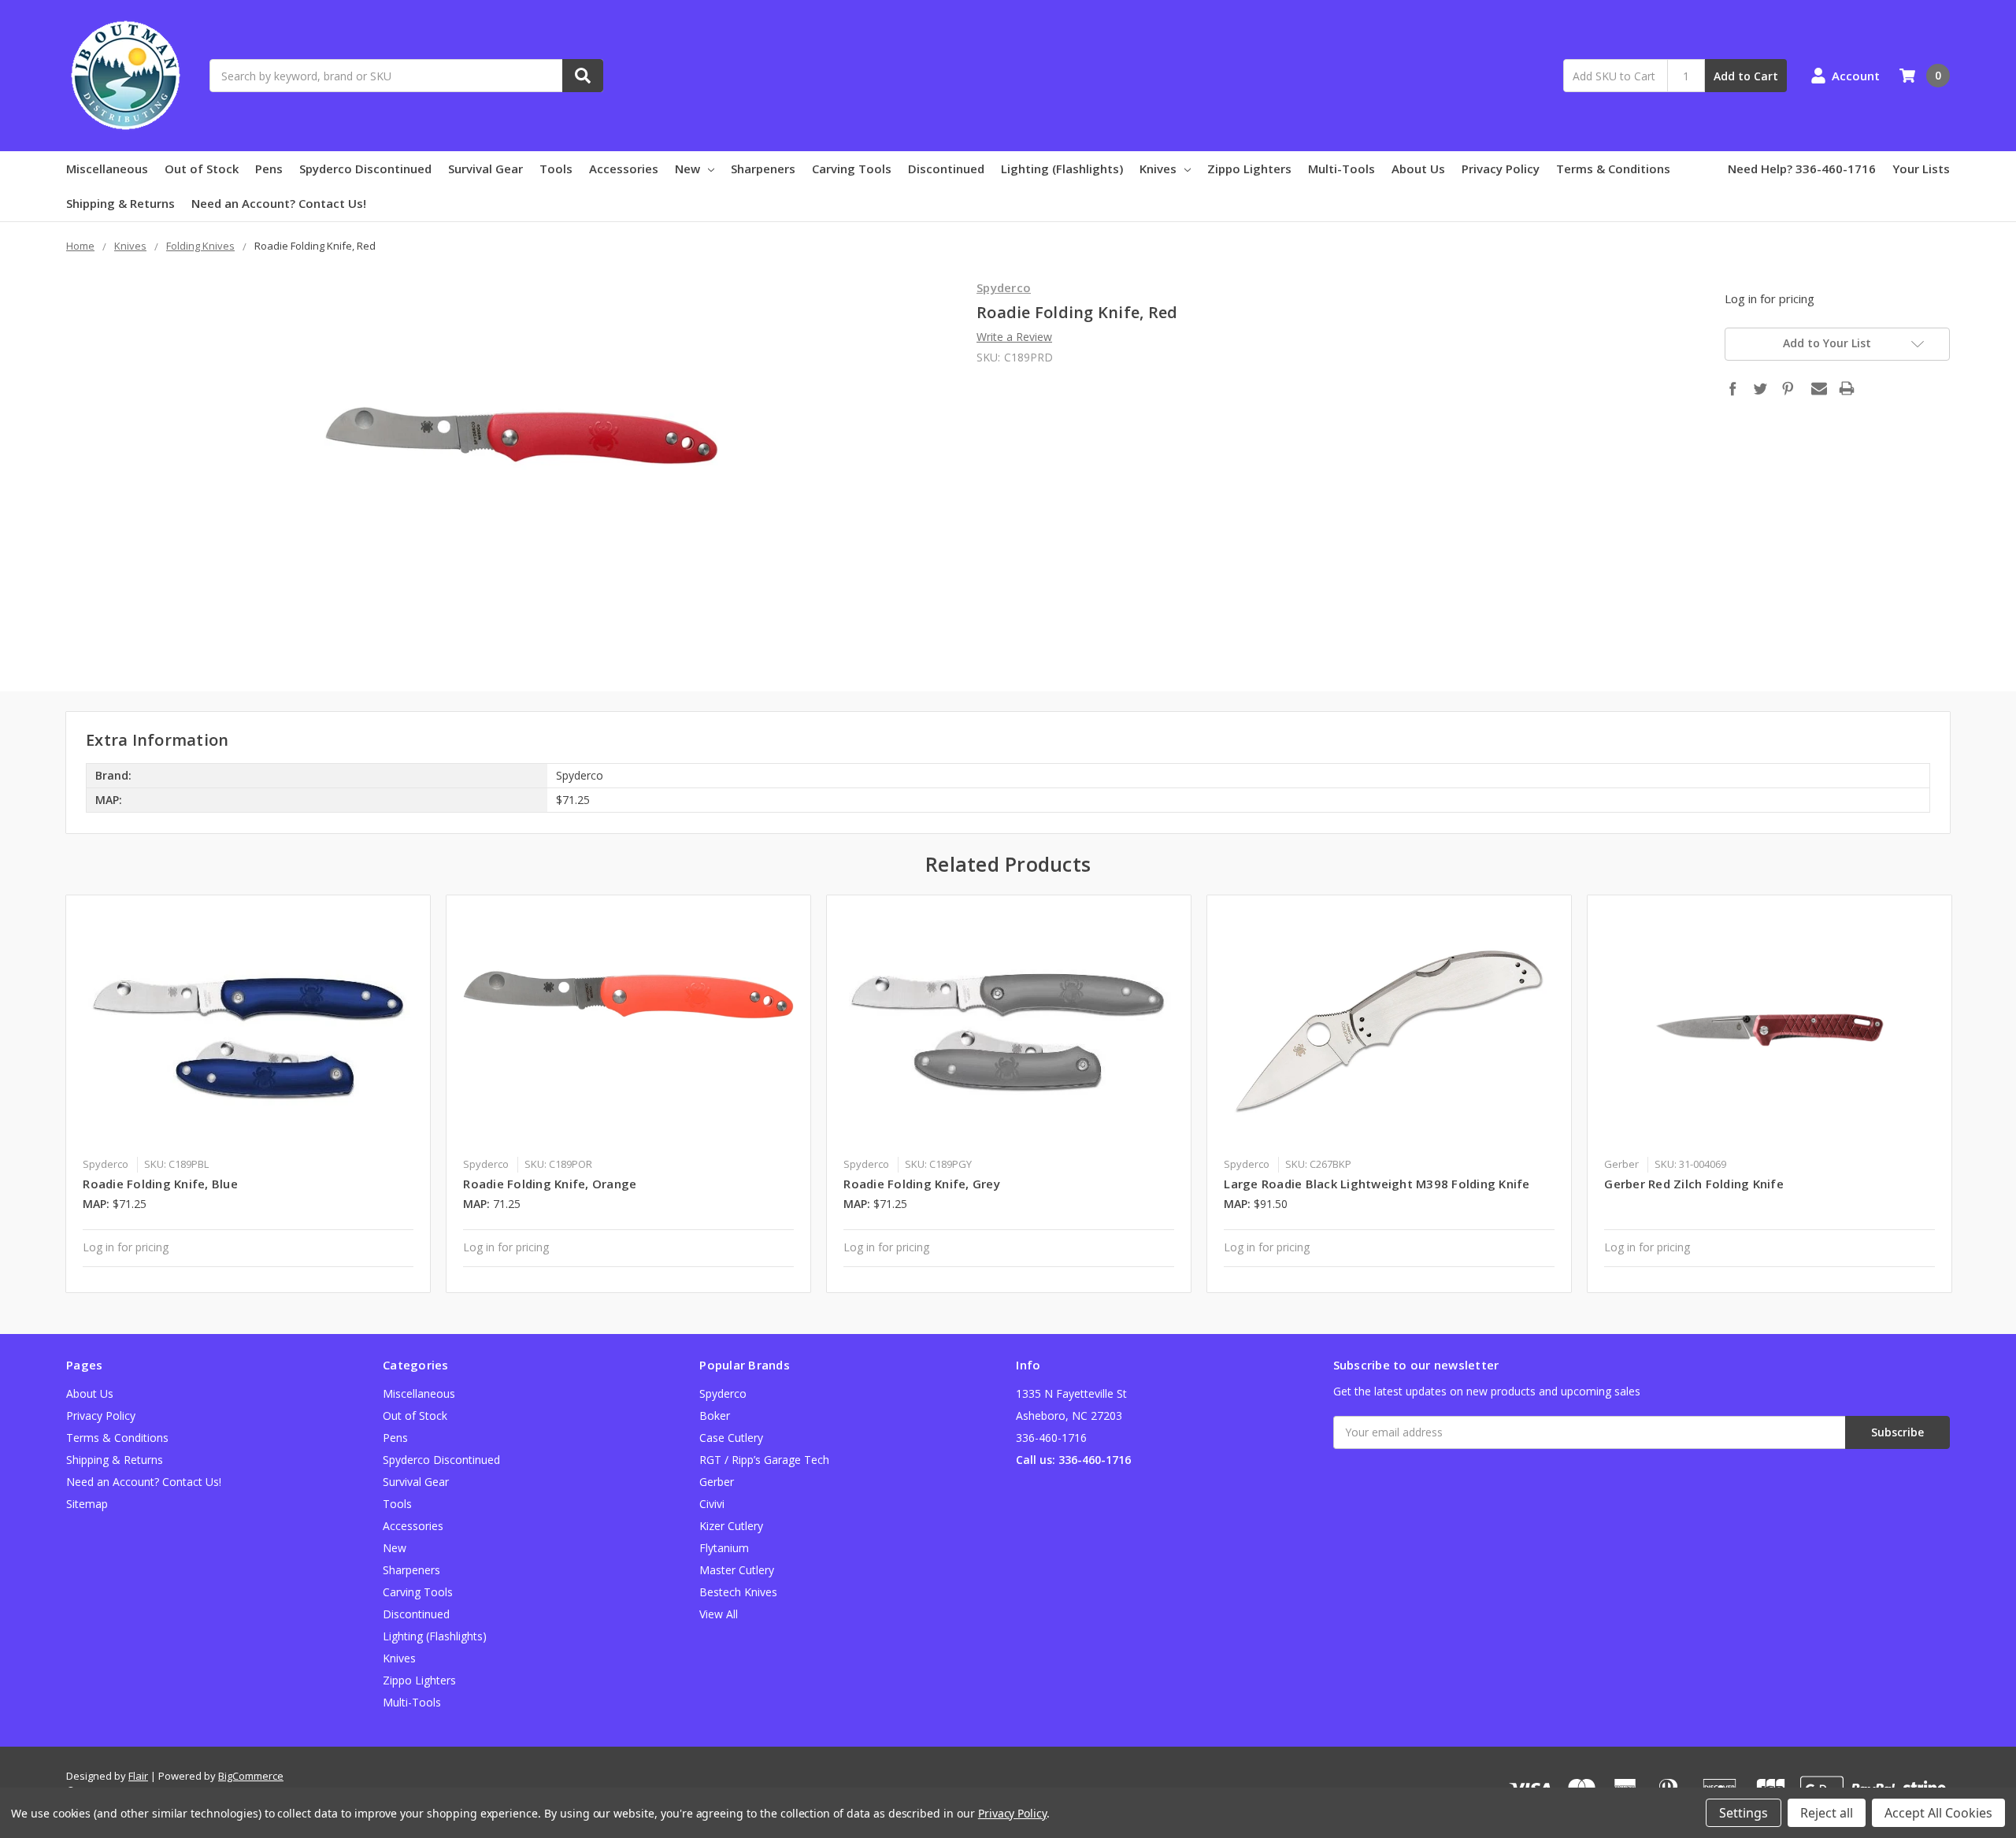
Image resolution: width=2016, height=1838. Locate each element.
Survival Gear (485, 169)
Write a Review (1014, 337)
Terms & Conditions (1613, 169)
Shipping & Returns (120, 203)
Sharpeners (763, 169)
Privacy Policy (1501, 169)
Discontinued (946, 169)
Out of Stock (202, 169)
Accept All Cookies (1938, 1813)
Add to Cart (1746, 76)
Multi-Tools (1342, 169)
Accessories (624, 169)
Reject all (1827, 1813)
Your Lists (1921, 169)
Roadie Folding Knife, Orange (550, 1184)
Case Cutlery (731, 1438)
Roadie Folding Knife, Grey (922, 1184)
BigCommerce (251, 1776)
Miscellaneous (107, 169)
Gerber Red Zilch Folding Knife (1694, 1184)
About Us (1418, 169)
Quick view (248, 1030)
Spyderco (723, 1393)
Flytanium (724, 1548)
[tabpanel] (248, 1094)
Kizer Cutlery (731, 1526)
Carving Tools (852, 169)
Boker (715, 1416)
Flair (138, 1776)
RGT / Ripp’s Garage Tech (764, 1460)
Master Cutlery (737, 1570)
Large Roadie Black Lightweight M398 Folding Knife (1377, 1184)
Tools (556, 169)
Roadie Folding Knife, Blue (160, 1184)
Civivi (712, 1504)
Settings (1744, 1813)
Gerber (717, 1482)
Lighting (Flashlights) (1062, 169)
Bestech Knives (738, 1592)
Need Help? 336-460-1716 (1802, 169)
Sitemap (87, 1504)
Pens (269, 169)
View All (719, 1614)
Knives (1158, 169)
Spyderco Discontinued (365, 169)
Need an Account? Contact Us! (279, 203)
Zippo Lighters (1249, 169)
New (687, 169)
